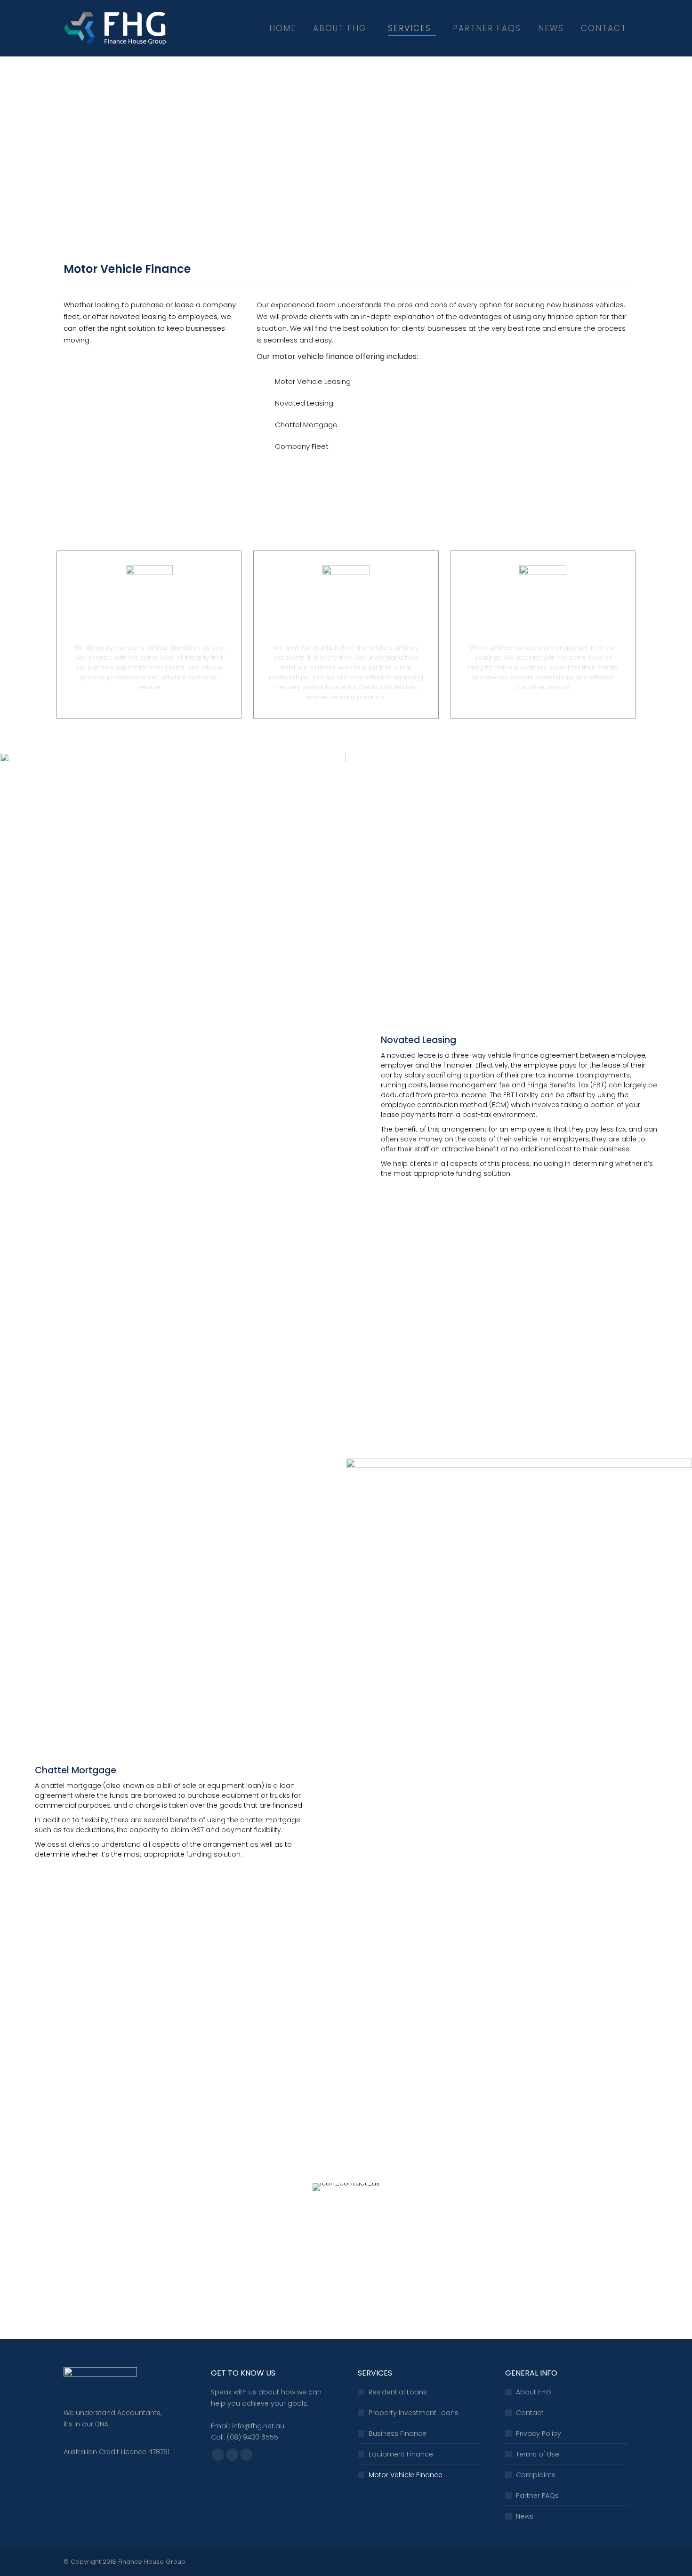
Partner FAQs (537, 2496)
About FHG (534, 2392)
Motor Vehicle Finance (406, 2475)
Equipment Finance (401, 2454)
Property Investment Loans (414, 2413)
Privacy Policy (539, 2433)
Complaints (536, 2475)
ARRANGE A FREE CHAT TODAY (346, 2291)
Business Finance (398, 2433)
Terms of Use (538, 2454)
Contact (530, 2413)
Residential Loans (398, 2392)
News (525, 2516)
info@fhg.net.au (258, 2426)
